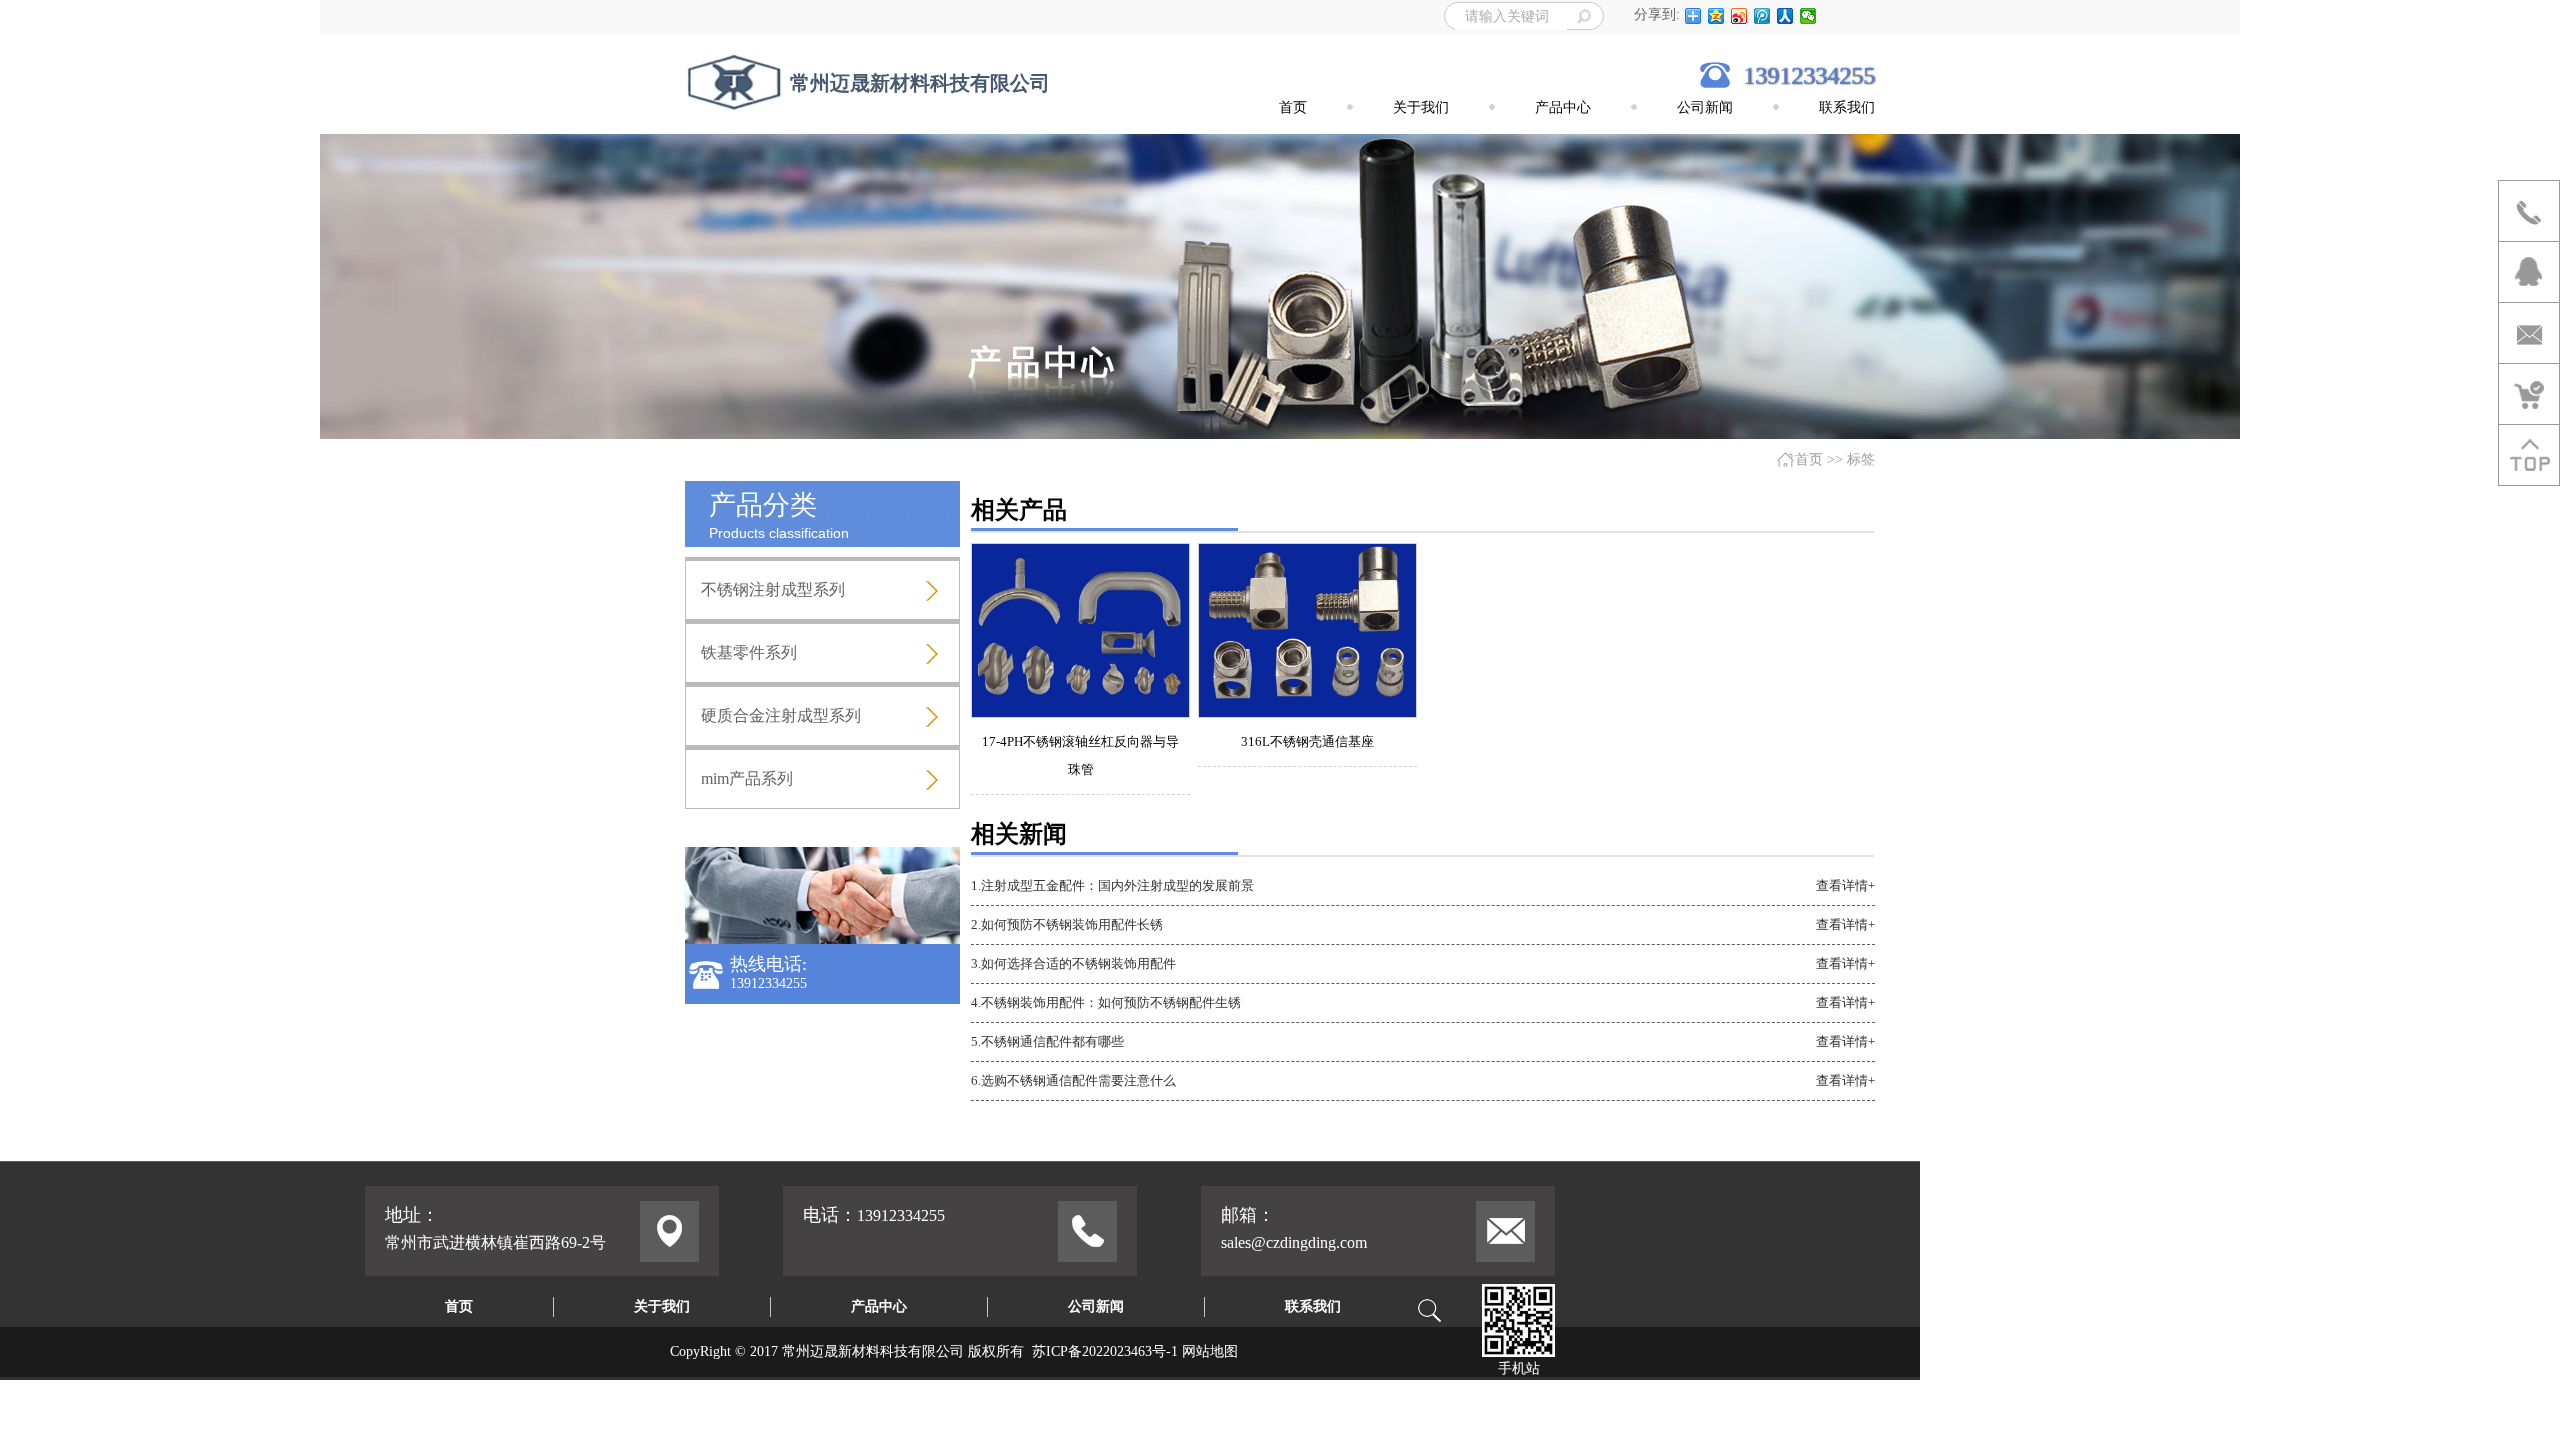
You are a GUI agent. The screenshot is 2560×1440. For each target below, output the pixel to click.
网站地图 (1210, 1351)
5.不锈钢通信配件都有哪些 (1047, 1041)
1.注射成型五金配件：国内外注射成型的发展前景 (1112, 885)
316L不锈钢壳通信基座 (1307, 741)
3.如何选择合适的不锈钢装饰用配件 (1073, 963)
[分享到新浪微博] (1739, 16)
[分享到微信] (1808, 16)
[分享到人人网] (1785, 16)
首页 (1809, 459)
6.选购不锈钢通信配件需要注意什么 (1073, 1080)
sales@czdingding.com (1294, 1242)
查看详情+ (1845, 885)
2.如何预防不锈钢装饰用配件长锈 (1067, 924)
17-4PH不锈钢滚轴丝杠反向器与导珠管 (1080, 755)
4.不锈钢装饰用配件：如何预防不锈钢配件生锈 (1106, 1002)
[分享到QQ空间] (1716, 16)
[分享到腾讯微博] (1762, 16)
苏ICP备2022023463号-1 (1105, 1351)
